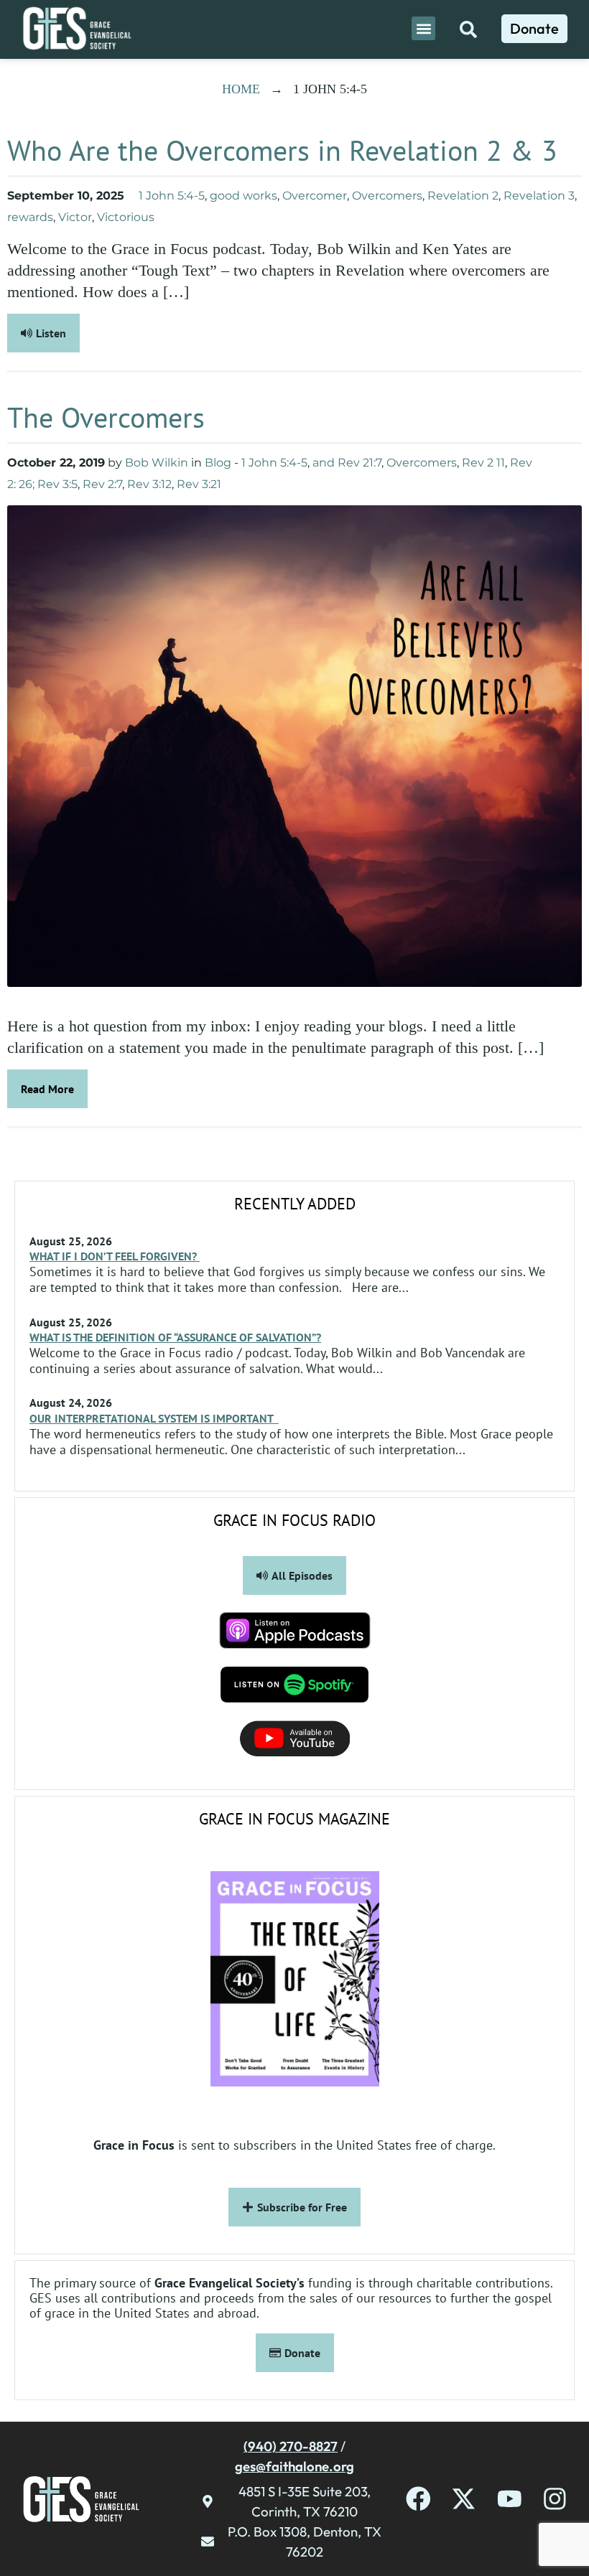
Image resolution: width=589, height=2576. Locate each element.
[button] (423, 28)
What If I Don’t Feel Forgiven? (115, 1256)
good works (244, 196)
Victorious (126, 217)
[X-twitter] (464, 2499)
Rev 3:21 (199, 484)
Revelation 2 (463, 196)
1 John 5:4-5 (172, 196)
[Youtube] (510, 2499)
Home (241, 89)
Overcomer (315, 196)
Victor (75, 217)
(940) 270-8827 (291, 2446)
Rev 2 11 (483, 463)
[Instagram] (555, 2499)
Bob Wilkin (157, 463)
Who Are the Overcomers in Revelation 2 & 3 (282, 150)
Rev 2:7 (102, 484)
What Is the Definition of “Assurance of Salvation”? (175, 1337)
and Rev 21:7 (347, 463)
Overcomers (387, 196)
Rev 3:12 (149, 484)
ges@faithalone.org (294, 2466)
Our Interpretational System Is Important (154, 1418)
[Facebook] (418, 2499)
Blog (218, 463)
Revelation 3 (539, 196)
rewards (30, 217)
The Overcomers (106, 417)
